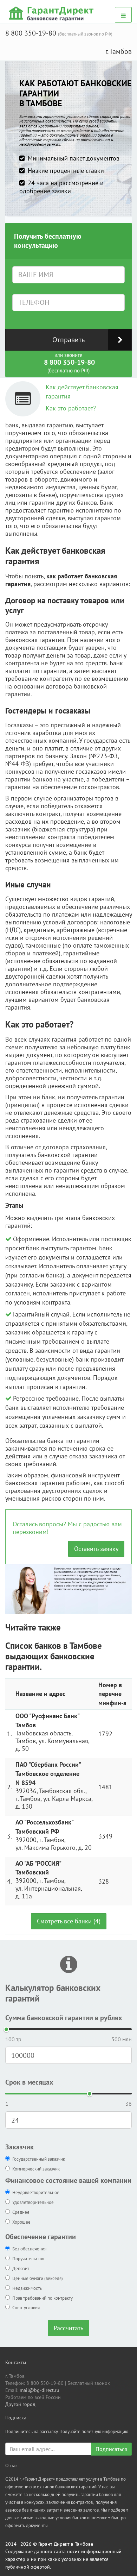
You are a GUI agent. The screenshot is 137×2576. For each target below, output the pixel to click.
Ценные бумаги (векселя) (38, 2278)
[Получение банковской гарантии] (52, 13)
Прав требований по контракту (43, 2298)
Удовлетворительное (33, 2202)
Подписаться (111, 2449)
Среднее (21, 2212)
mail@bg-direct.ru (40, 2390)
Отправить (68, 340)
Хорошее (21, 2222)
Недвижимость (27, 2288)
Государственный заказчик (39, 2159)
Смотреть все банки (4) (69, 1921)
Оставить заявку (96, 1549)
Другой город (20, 2404)
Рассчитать (68, 2328)
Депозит (21, 2269)
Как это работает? (71, 408)
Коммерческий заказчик (36, 2169)
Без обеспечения (29, 2249)
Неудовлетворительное (36, 2192)
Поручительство (28, 2259)
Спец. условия (26, 2308)
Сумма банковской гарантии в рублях (64, 2018)
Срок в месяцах (29, 2082)
